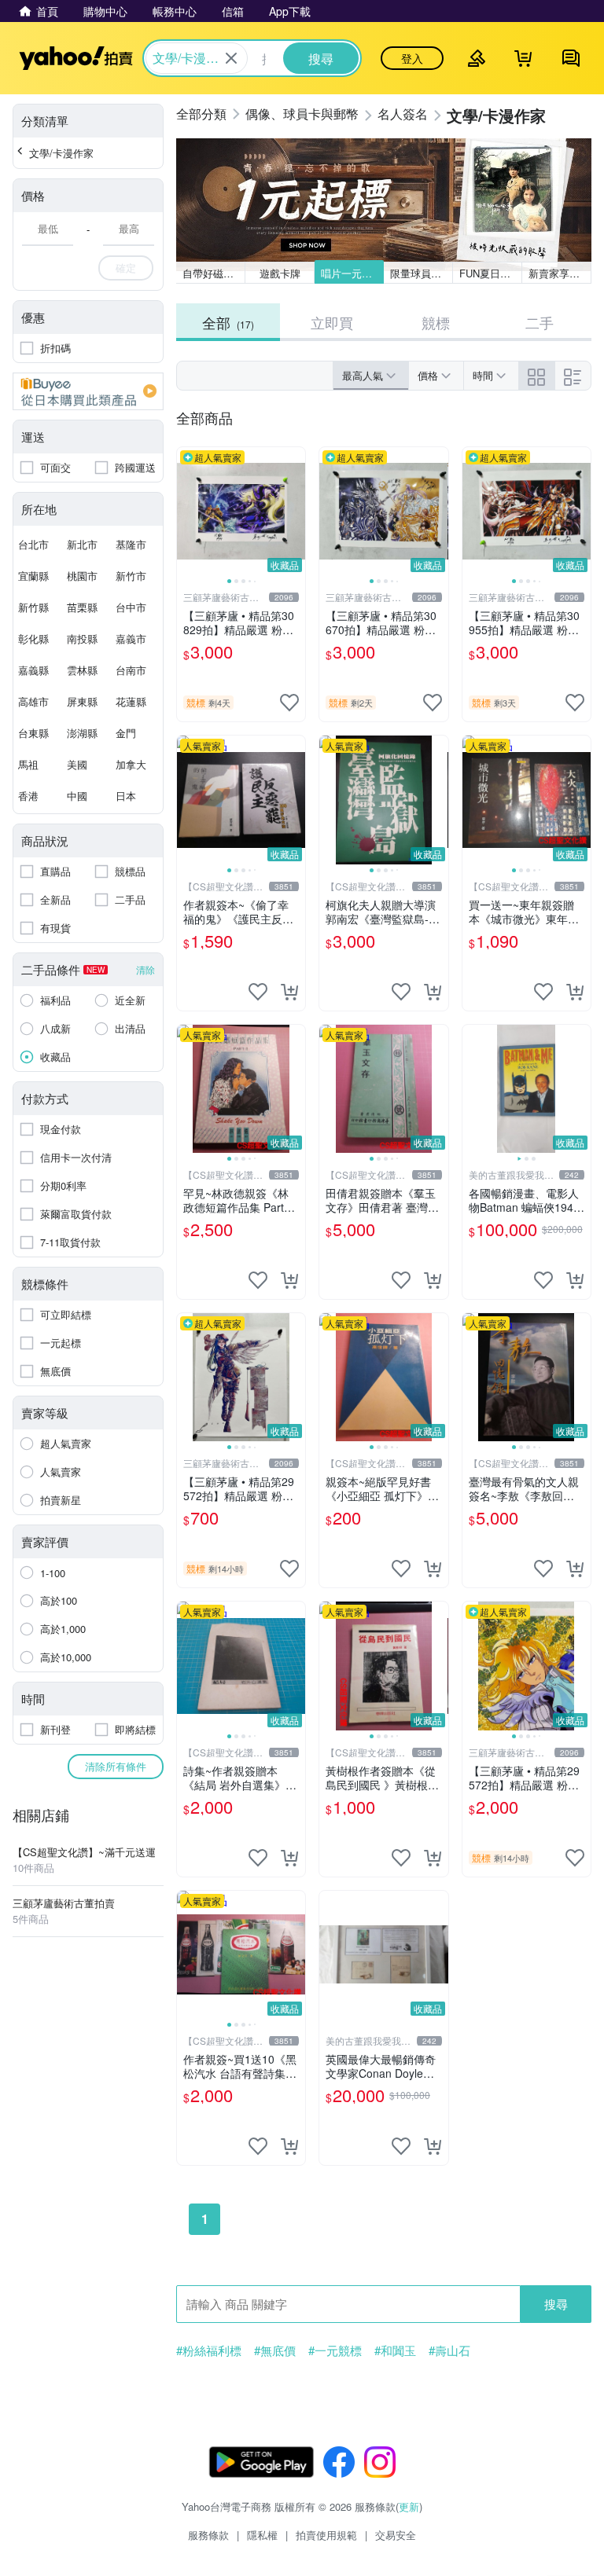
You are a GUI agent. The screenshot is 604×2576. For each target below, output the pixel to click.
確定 (126, 268)
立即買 (332, 322)
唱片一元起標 (352, 273)
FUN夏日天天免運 (491, 273)
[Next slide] (295, 512)
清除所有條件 (116, 1766)
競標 (436, 322)
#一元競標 (335, 2350)
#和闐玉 (395, 2350)
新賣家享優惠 (559, 273)
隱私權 (262, 2535)
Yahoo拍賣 (76, 58)
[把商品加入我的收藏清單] (289, 703)
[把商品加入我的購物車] (289, 992)
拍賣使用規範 (326, 2535)
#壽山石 (449, 2350)
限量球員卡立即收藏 (422, 273)
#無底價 (275, 2350)
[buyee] (88, 391)
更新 (409, 2506)
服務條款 (208, 2535)
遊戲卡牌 (280, 273)
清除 (145, 969)
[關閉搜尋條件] (231, 58)
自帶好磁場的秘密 (214, 273)
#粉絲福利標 (209, 2350)
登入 (412, 58)
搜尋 (556, 2304)
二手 (540, 322)
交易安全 (396, 2535)
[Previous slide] (187, 512)
